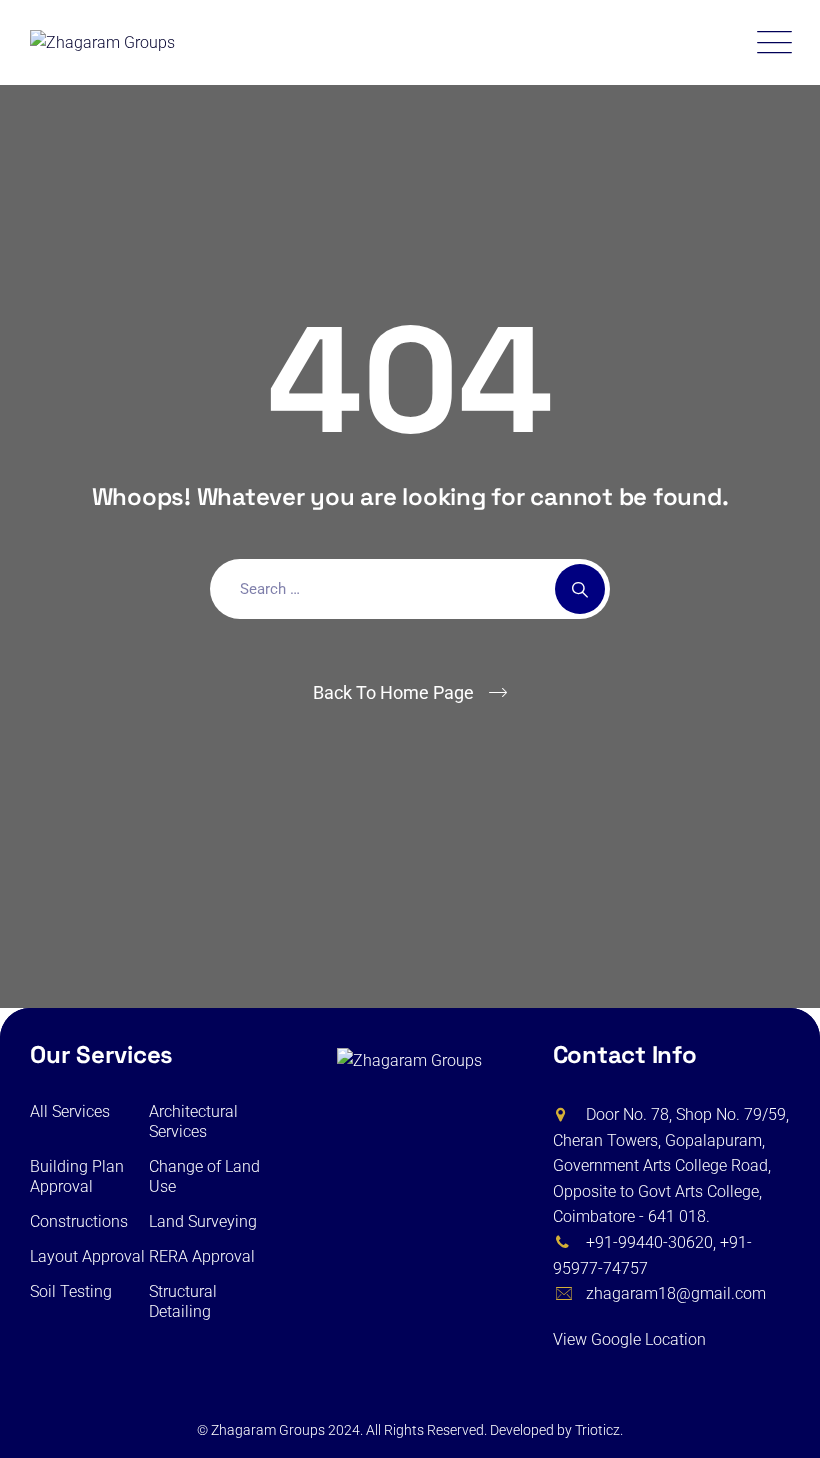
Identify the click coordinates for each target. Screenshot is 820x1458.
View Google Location (631, 1339)
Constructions (79, 1221)
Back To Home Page (393, 692)
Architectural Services (193, 1121)
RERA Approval (202, 1256)
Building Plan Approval (77, 1176)
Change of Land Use (204, 1176)
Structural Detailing (183, 1301)
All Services (70, 1111)
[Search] (580, 589)
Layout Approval (87, 1256)
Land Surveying (203, 1221)
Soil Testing (71, 1291)
